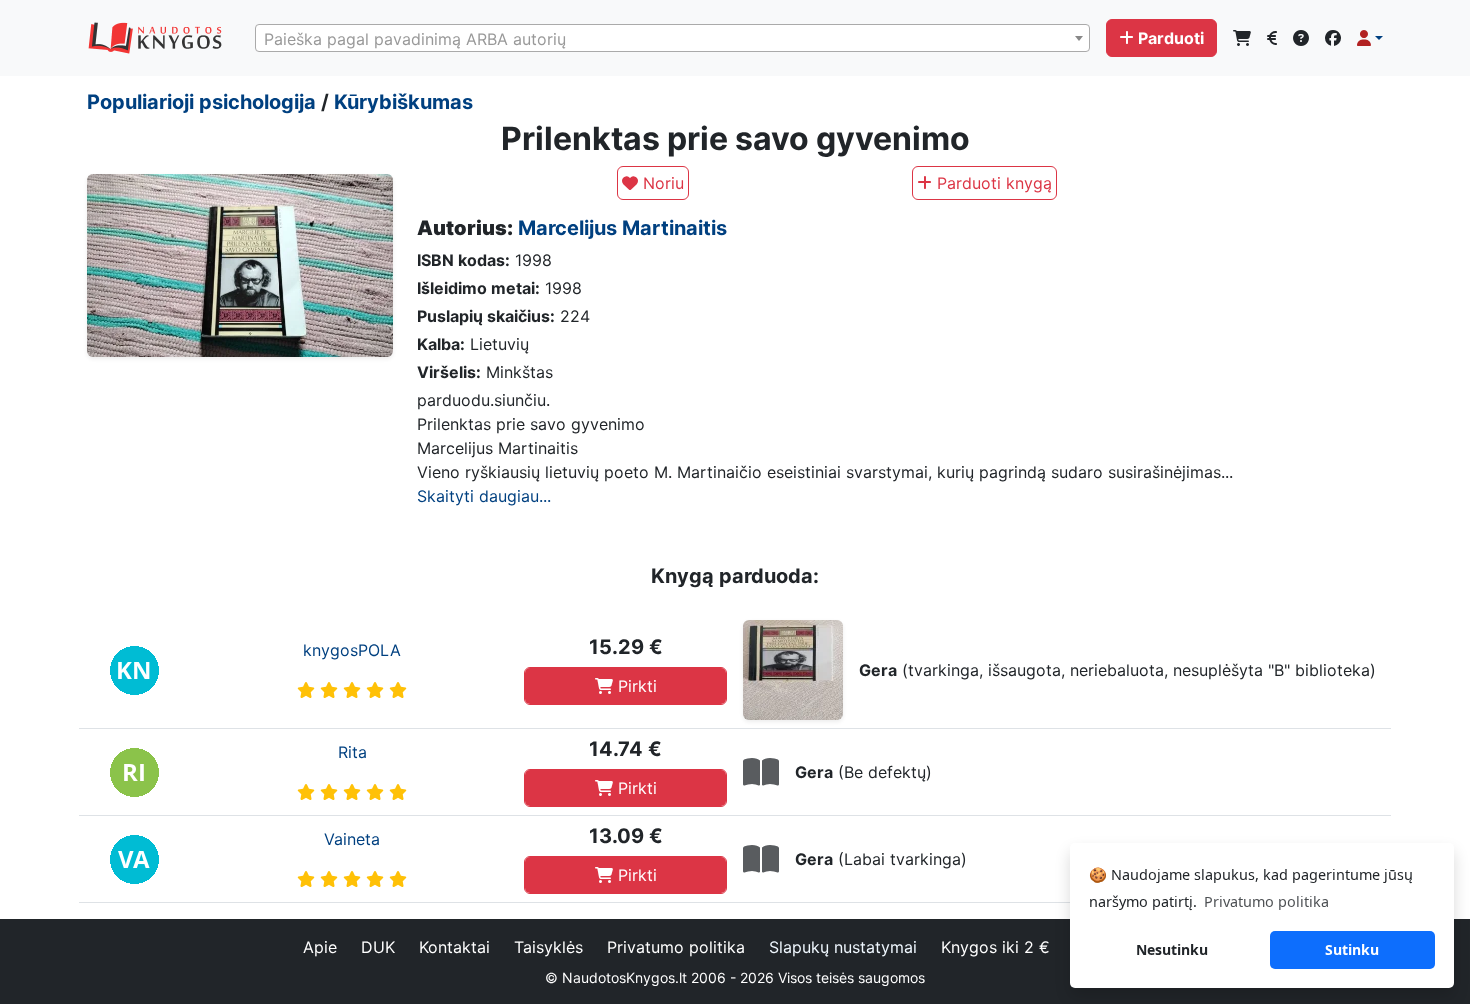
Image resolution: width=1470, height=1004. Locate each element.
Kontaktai (454, 947)
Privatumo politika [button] (1266, 901)
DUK (378, 947)
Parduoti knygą (992, 183)
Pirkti (635, 686)
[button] (1370, 38)
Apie (320, 947)
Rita (352, 752)
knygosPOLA (352, 650)
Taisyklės (548, 947)
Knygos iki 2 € (995, 947)
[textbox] (672, 39)
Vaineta (352, 839)
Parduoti (1171, 38)
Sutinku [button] (1352, 949)
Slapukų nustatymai (843, 947)
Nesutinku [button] (1172, 949)
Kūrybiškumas (403, 102)
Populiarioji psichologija (201, 102)
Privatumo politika (676, 947)
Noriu (661, 183)
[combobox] (672, 38)
